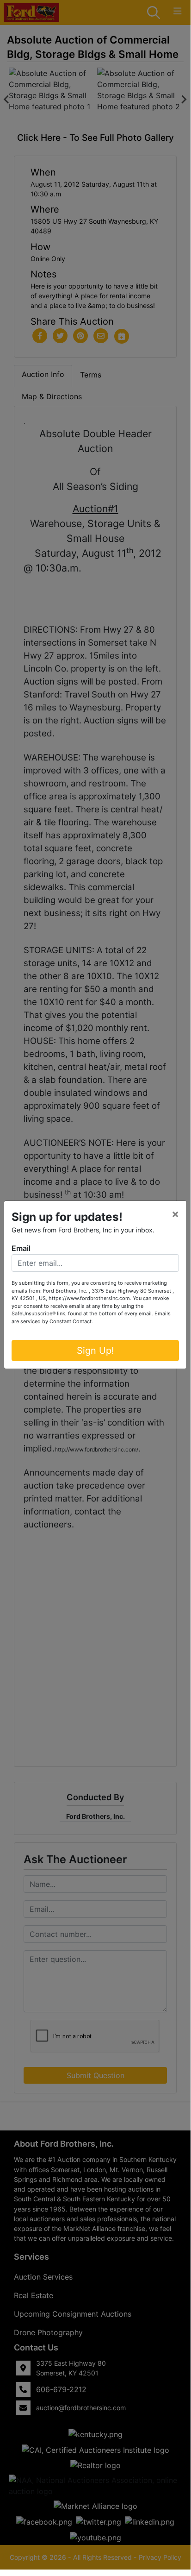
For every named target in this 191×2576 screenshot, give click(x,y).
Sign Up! (95, 1351)
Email (21, 1248)
